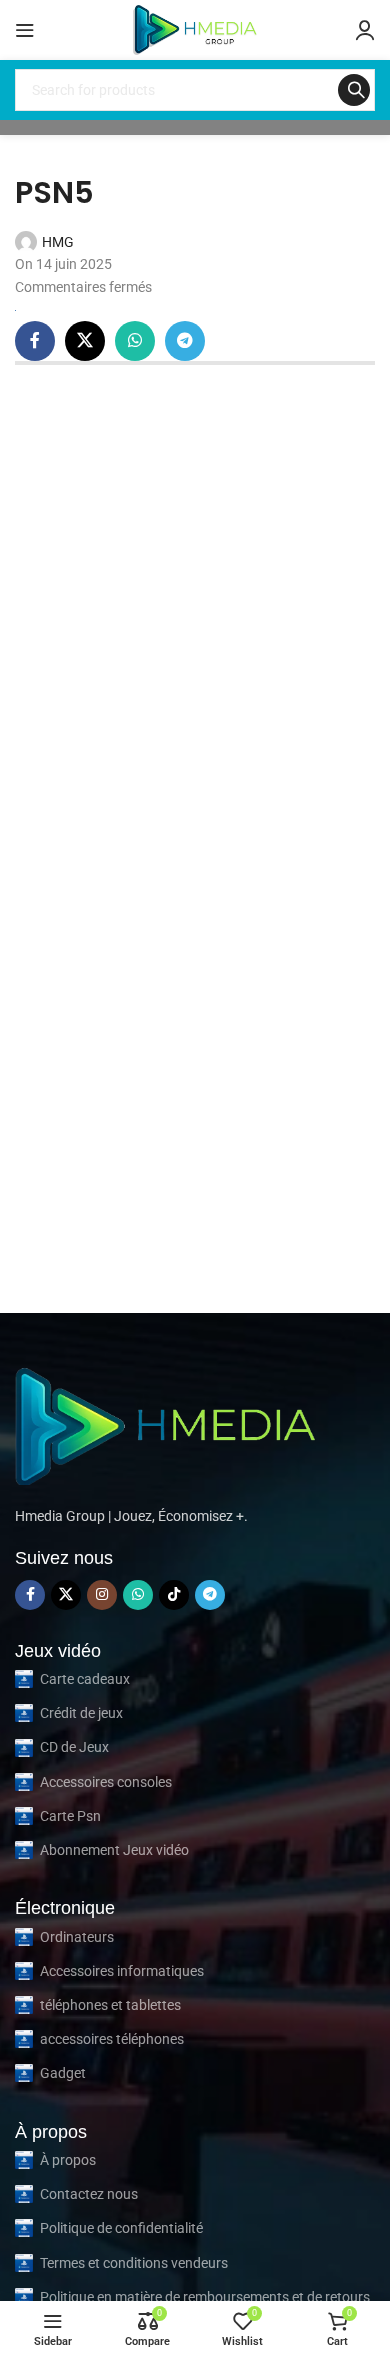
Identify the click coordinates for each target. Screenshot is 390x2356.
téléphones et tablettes (110, 2005)
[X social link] (85, 341)
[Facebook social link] (35, 341)
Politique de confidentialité (121, 2228)
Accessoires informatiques (122, 1971)
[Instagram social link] (102, 1595)
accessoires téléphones (112, 2039)
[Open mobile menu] (25, 30)
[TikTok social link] (174, 1595)
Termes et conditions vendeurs (134, 2263)
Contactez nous (89, 2194)
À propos (68, 2160)
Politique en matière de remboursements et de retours (205, 2297)
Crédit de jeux (81, 1713)
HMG (58, 242)
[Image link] (165, 1423)
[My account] (365, 30)
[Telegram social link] (185, 341)
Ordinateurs (77, 1937)
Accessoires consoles (106, 1782)
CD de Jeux (74, 1747)
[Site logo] (195, 29)
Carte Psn (70, 1816)
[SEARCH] (354, 90)
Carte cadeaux (85, 1679)
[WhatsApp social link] (135, 341)
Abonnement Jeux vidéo (114, 1850)
